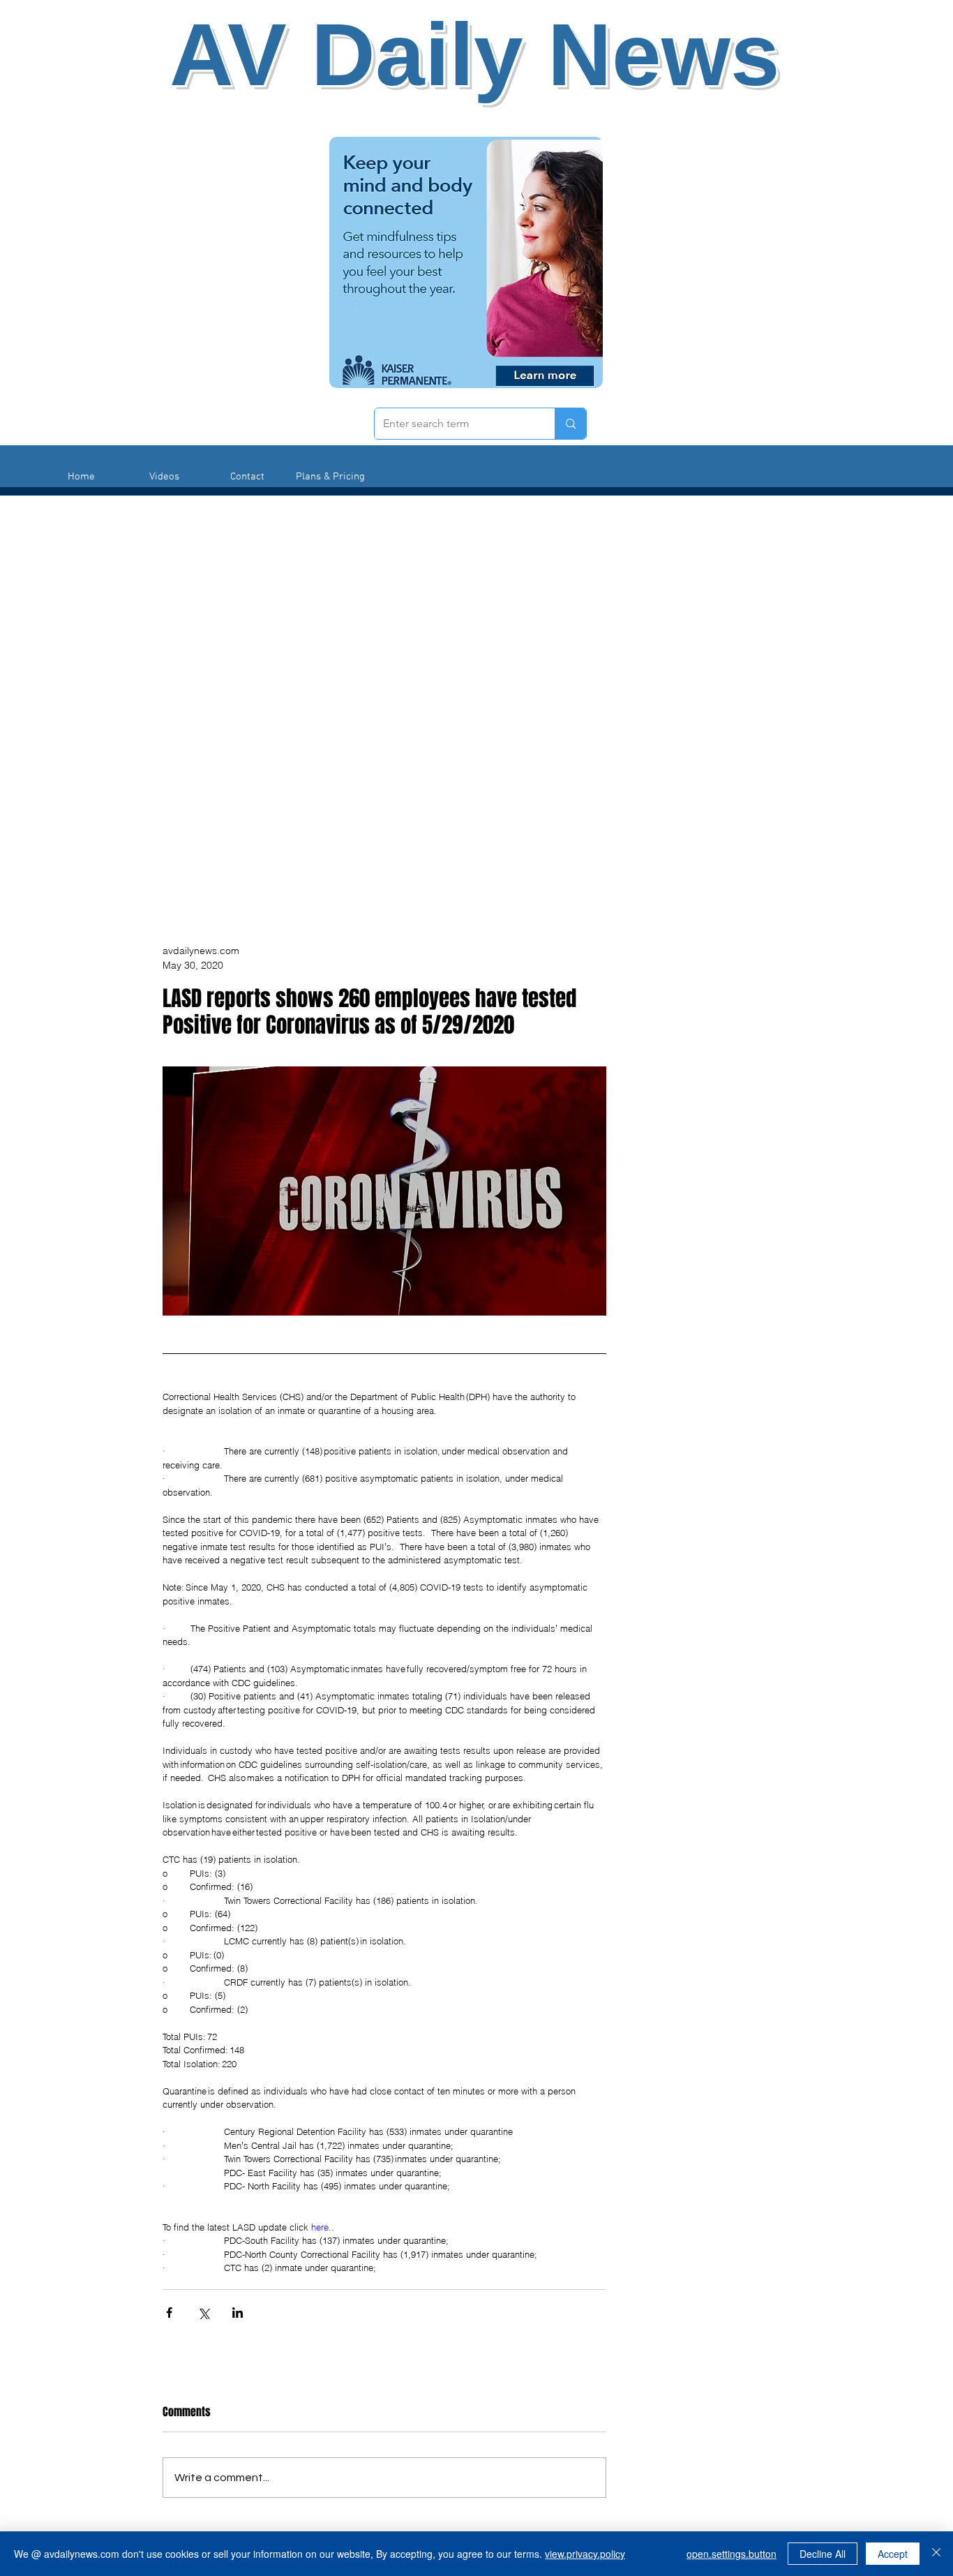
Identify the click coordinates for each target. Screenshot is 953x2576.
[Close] (936, 2554)
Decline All (823, 2554)
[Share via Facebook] (169, 2313)
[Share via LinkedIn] (238, 2313)
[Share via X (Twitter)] (203, 2313)
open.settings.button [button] (731, 2554)
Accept (893, 2554)
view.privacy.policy (585, 2554)
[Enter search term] (570, 424)
